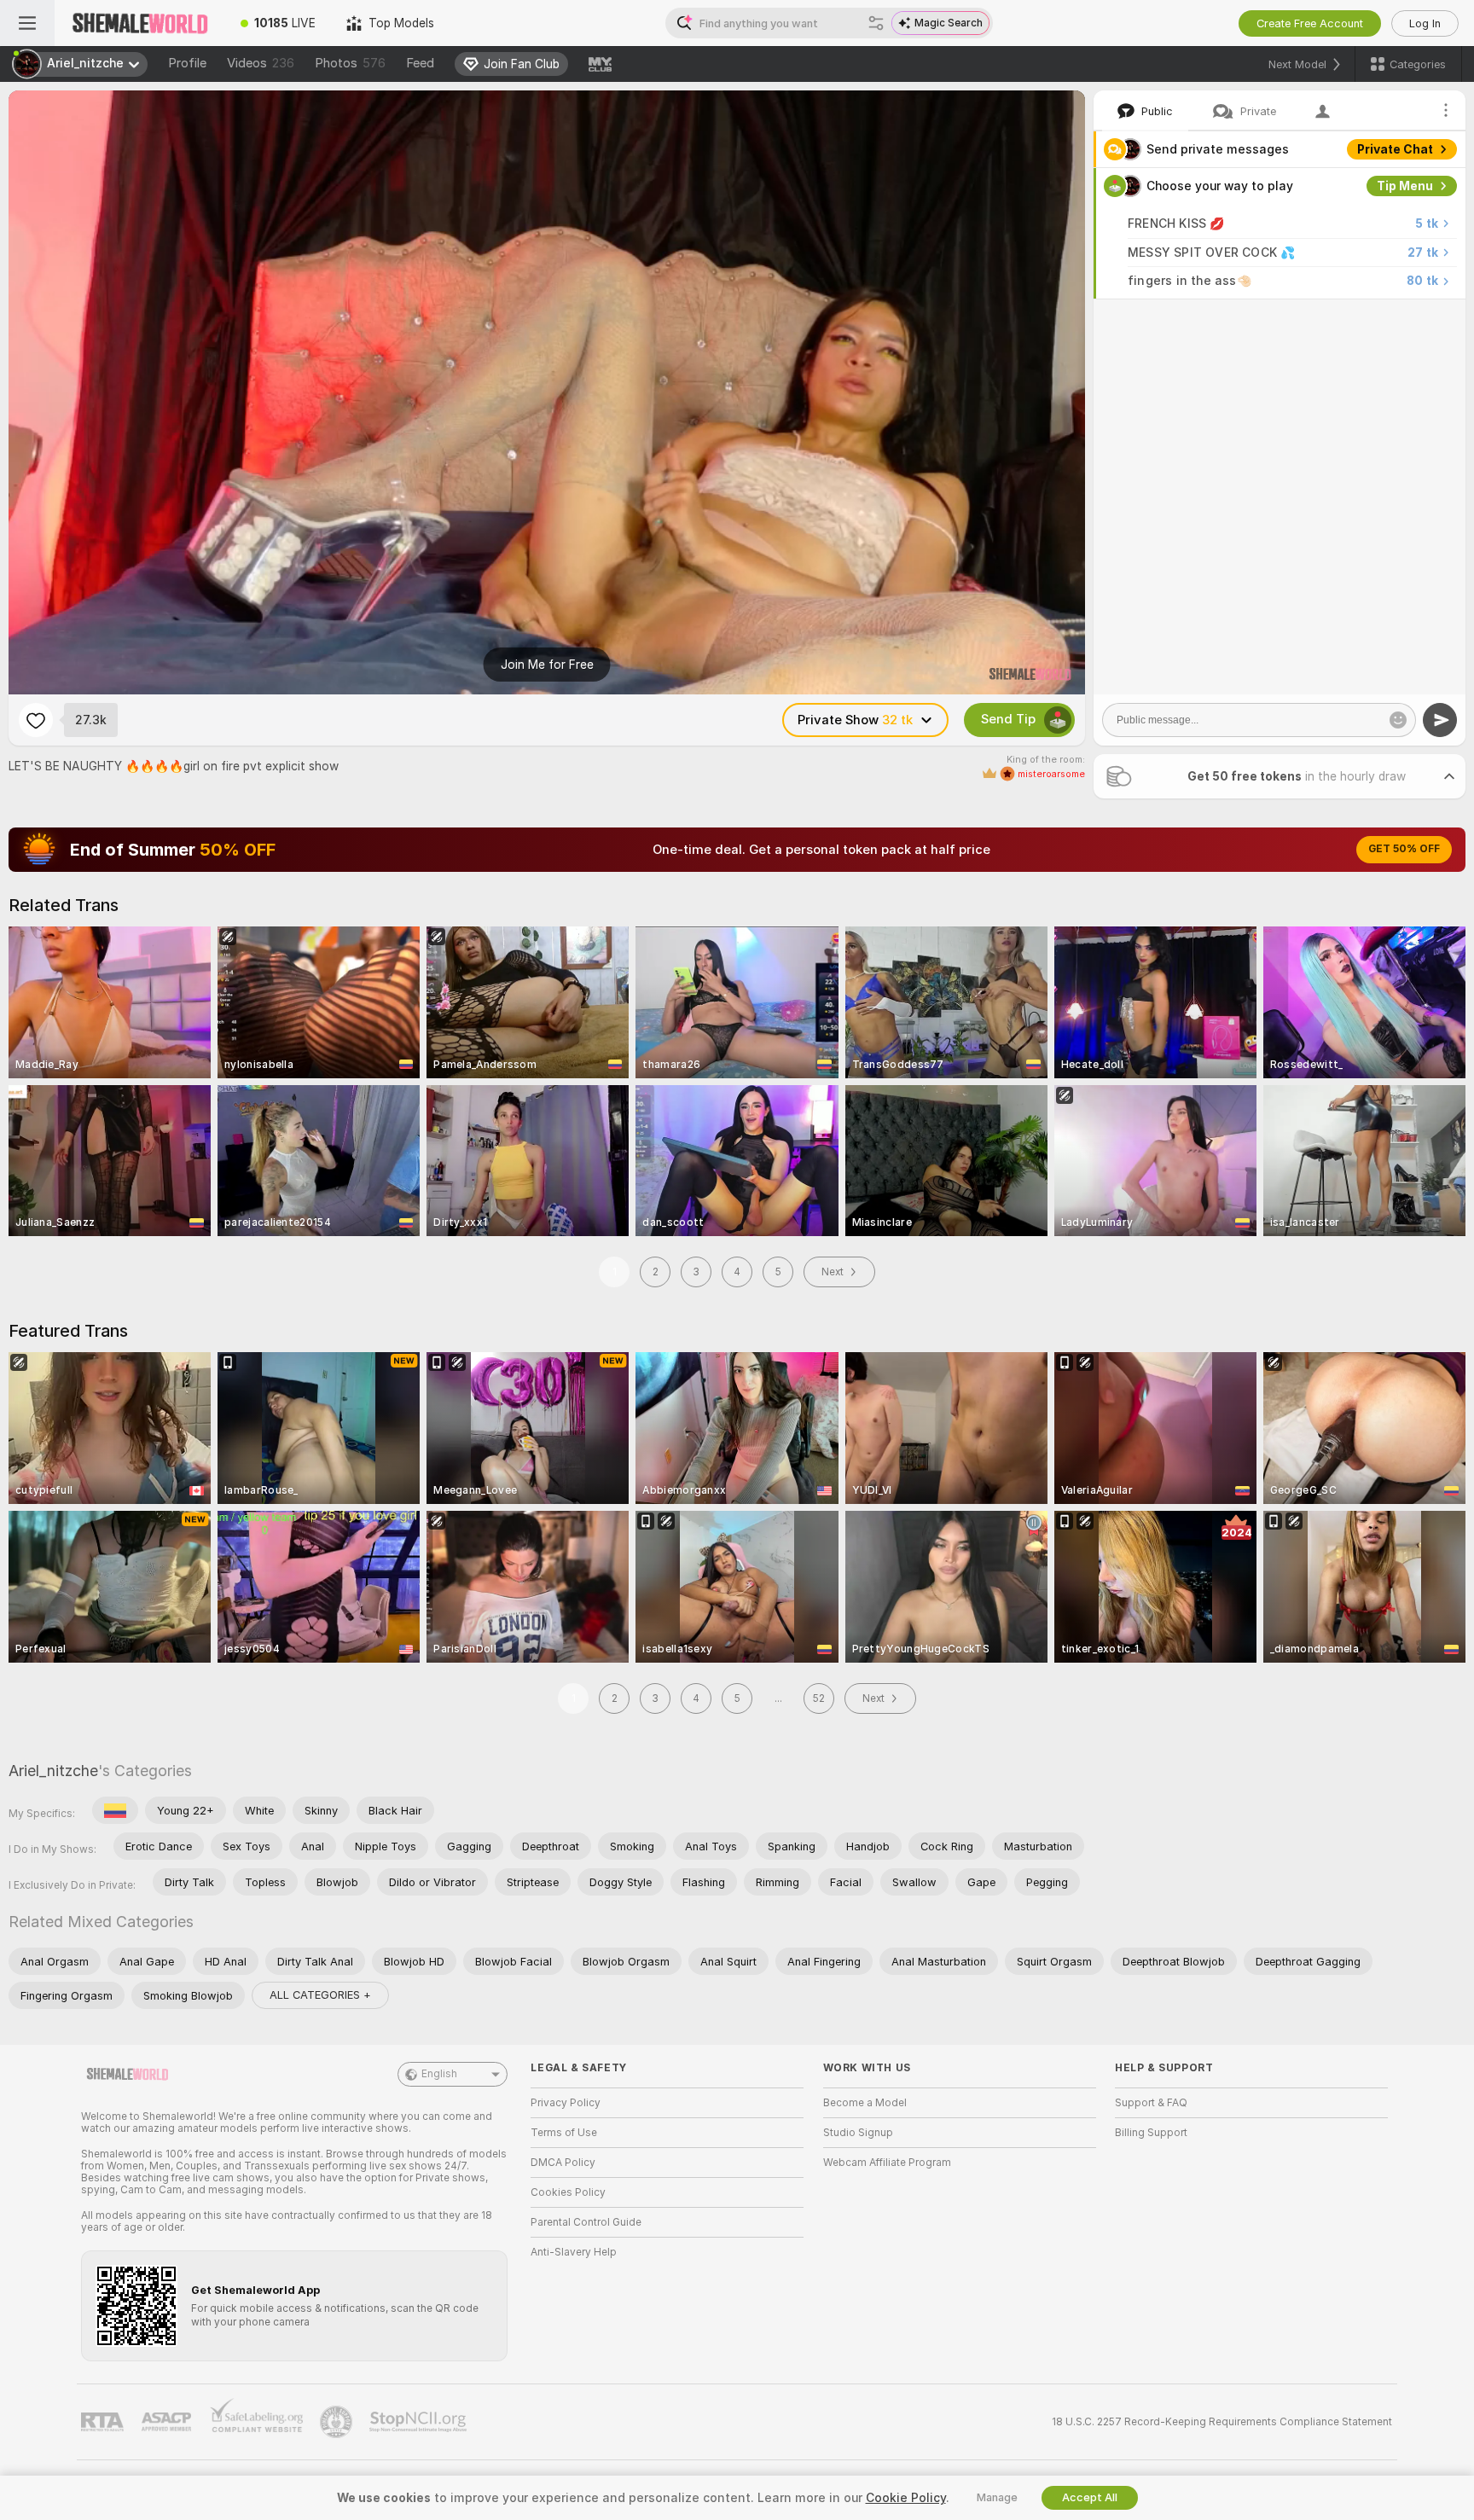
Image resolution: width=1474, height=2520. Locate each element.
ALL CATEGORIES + (320, 1995)
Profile (187, 63)
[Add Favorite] (36, 720)
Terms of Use (564, 2133)
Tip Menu (1405, 186)
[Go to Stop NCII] (420, 2422)
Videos (261, 63)
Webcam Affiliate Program (887, 2163)
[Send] (1440, 720)
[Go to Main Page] (140, 23)
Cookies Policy (568, 2192)
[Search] (876, 23)
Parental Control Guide (586, 2222)
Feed (420, 63)
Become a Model (865, 2103)
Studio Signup (858, 2133)
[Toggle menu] (27, 23)
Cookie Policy (906, 2498)
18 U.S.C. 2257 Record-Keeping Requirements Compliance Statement (1222, 2422)
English (439, 2074)
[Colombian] (115, 1810)
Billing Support (1151, 2133)
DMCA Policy (563, 2163)
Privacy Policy (566, 2103)
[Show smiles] (1398, 720)
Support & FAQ (1151, 2103)
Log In (1425, 23)
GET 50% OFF (1404, 849)
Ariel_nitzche (53, 1771)
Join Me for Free (547, 665)
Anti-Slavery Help (574, 2252)
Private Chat (1395, 149)
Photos (350, 63)
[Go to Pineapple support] (338, 2422)
